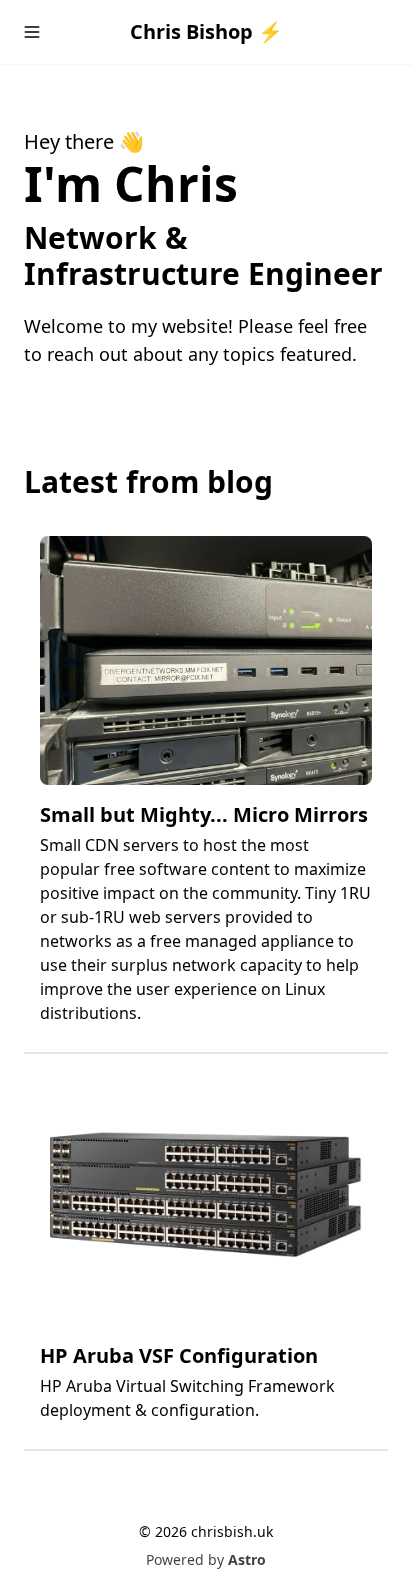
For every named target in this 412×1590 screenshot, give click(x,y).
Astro (247, 1559)
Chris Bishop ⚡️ (206, 31)
